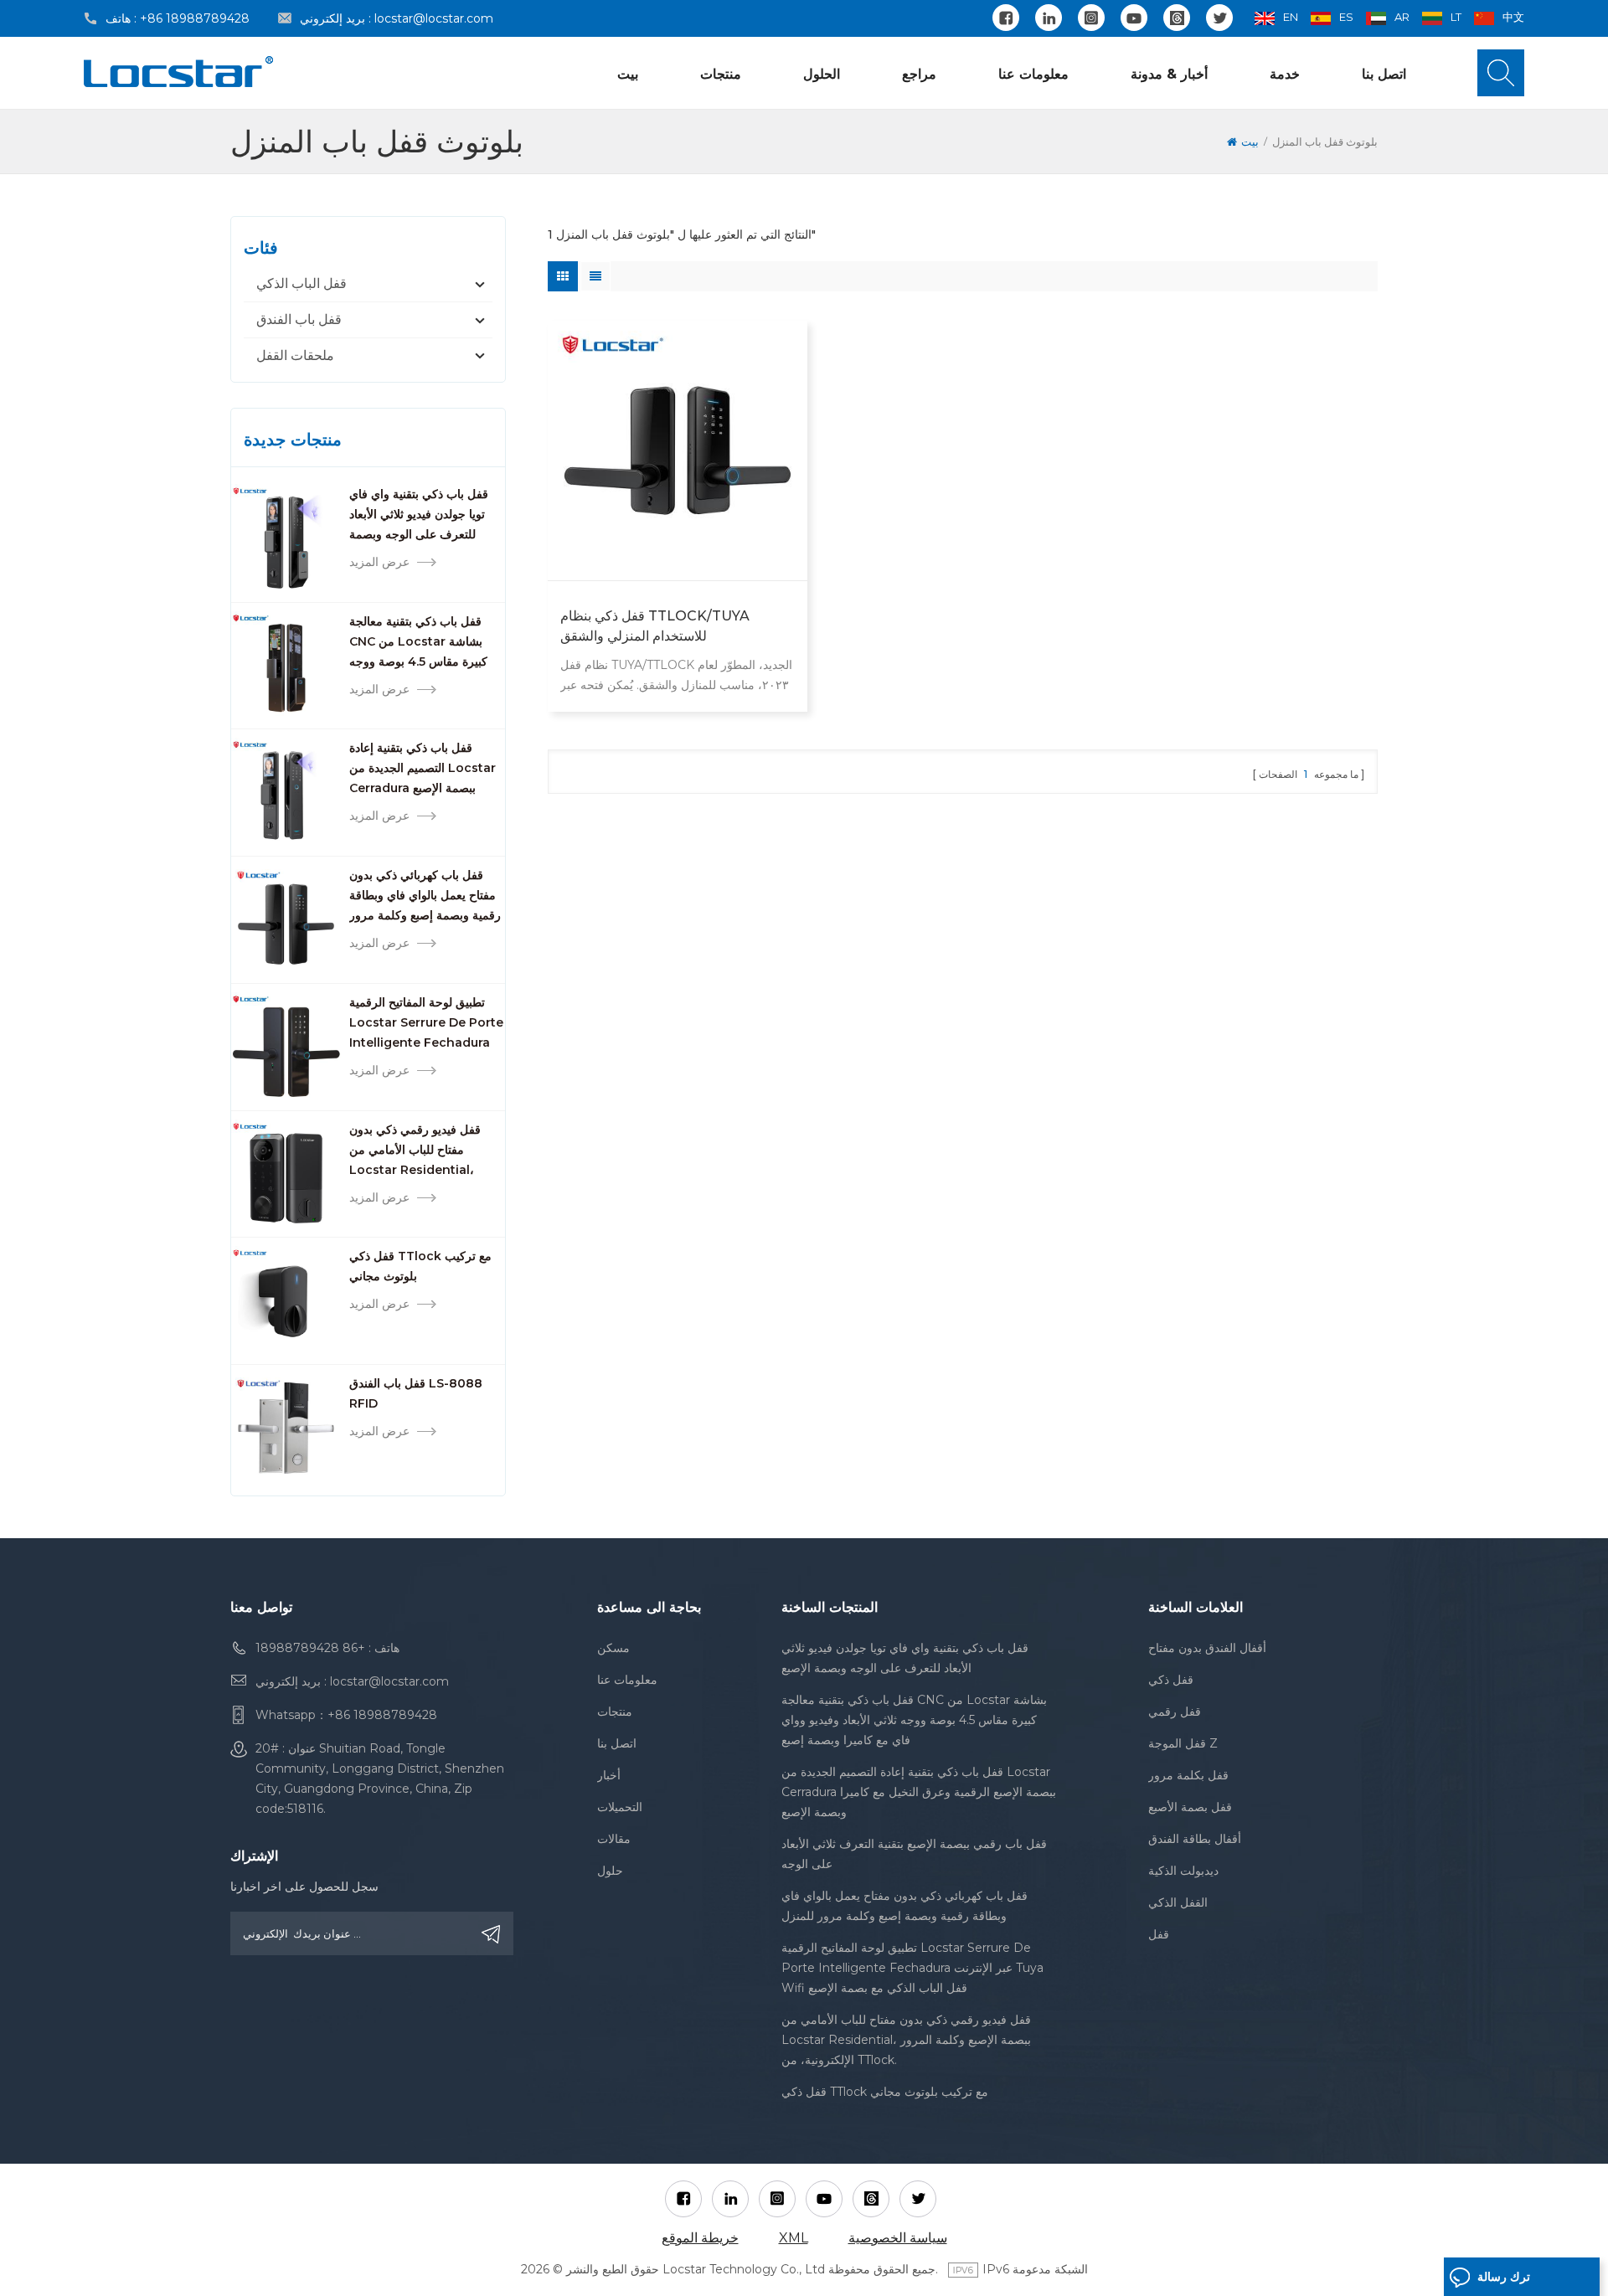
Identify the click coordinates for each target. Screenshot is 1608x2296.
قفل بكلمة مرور (1188, 1775)
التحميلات (620, 1807)
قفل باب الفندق (299, 319)
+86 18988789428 (195, 18)
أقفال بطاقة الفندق (1195, 1839)
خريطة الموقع (700, 2238)
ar (1402, 17)
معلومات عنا (1033, 74)
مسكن (613, 1648)
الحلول (822, 74)
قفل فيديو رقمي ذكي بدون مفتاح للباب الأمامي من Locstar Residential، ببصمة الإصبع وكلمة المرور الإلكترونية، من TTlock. (415, 1151)
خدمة (1285, 74)
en (1291, 17)
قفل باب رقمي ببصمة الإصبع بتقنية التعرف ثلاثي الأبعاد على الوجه (914, 1854)
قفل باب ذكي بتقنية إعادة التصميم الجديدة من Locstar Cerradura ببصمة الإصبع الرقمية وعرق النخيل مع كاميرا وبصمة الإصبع (424, 769)
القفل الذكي (1178, 1902)
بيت (628, 74)
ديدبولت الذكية (1183, 1871)
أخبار (609, 1775)
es (1346, 17)
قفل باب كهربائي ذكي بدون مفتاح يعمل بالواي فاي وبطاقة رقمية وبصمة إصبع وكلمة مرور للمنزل (425, 896)
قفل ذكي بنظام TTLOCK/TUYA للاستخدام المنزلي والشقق (655, 626)
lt (1456, 17)
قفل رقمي (1175, 1712)
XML (794, 2238)
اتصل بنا (1384, 74)
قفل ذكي (1171, 1680)
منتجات (721, 74)
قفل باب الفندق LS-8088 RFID (416, 1393)
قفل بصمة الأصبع (1190, 1807)
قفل (1159, 1934)
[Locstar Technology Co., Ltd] (178, 72)
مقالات (614, 1839)
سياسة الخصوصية (898, 2238)
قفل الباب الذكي (301, 283)
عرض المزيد (379, 562)
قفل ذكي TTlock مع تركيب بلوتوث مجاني (420, 1266)
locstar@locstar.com (434, 18)
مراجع (919, 74)
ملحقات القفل (295, 355)
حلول (610, 1871)
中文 (1513, 17)
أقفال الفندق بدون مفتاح (1207, 1648)
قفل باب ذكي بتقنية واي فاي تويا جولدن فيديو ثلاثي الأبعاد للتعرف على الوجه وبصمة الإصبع (419, 515)
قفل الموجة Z (1183, 1743)
